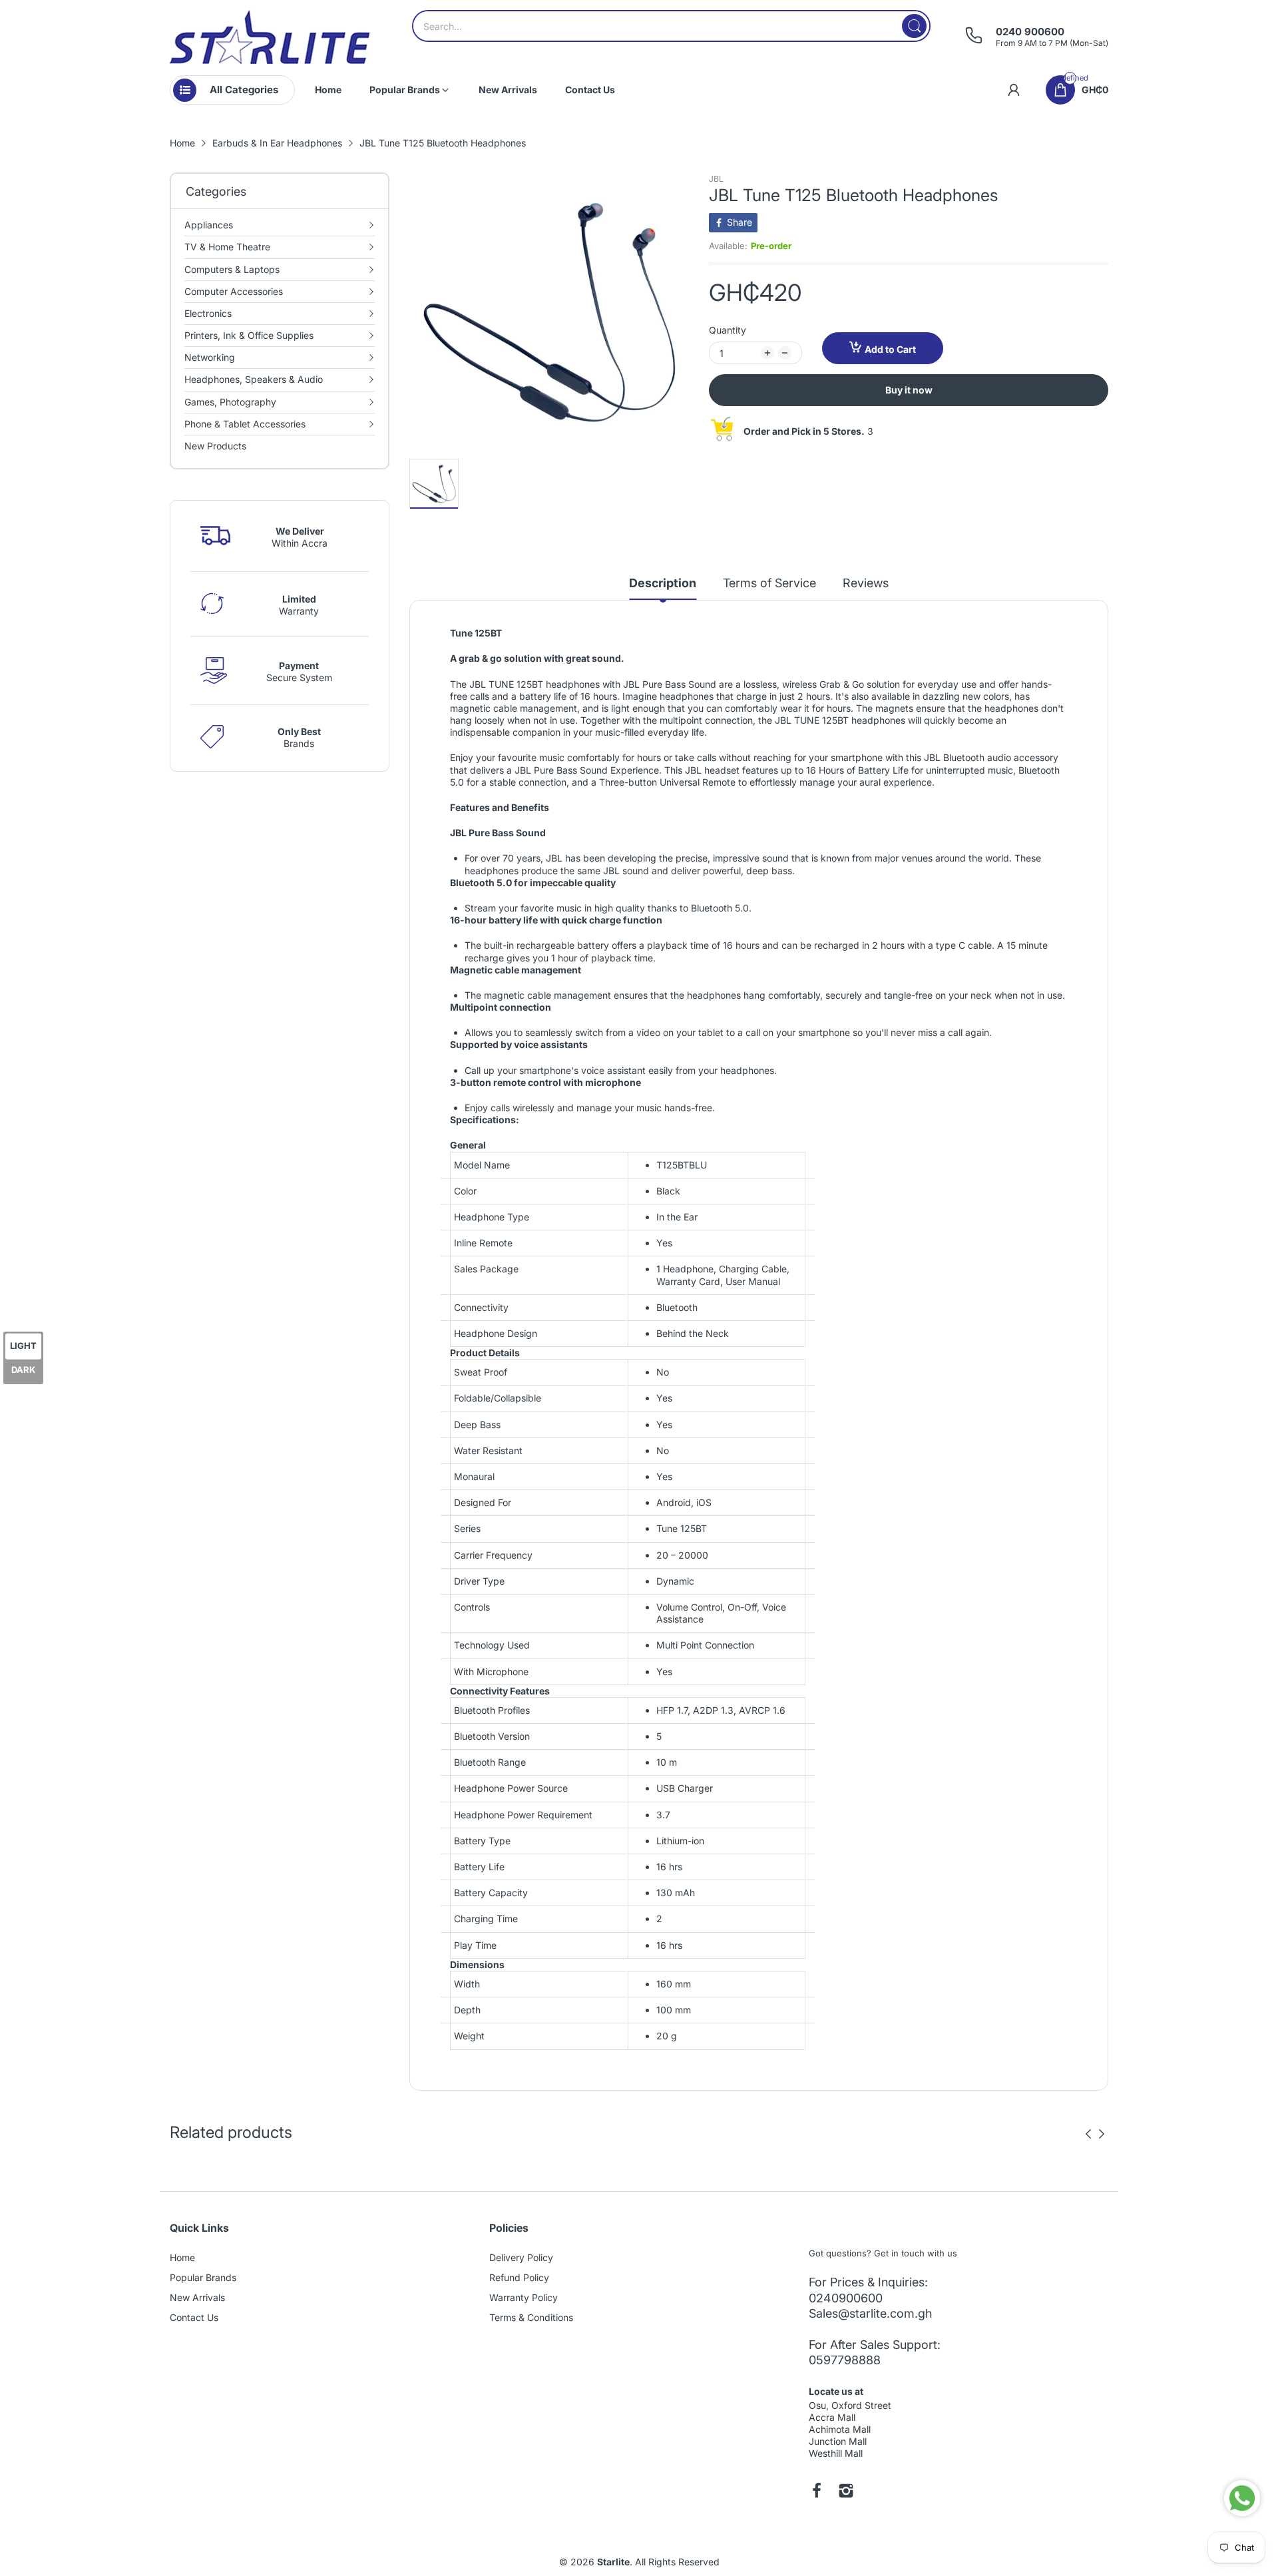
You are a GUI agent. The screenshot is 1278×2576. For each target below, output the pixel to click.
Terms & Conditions (531, 2317)
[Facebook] (817, 2492)
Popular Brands (203, 2277)
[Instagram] (846, 2492)
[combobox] (671, 26)
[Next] (1088, 2134)
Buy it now (909, 390)
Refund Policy (519, 2277)
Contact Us (194, 2317)
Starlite (613, 2562)
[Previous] (1102, 2134)
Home (182, 2257)
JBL (716, 179)
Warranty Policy (524, 2297)
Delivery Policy (521, 2257)
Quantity (728, 330)
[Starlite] (270, 37)
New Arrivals (197, 2297)
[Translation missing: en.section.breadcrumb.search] (914, 26)
